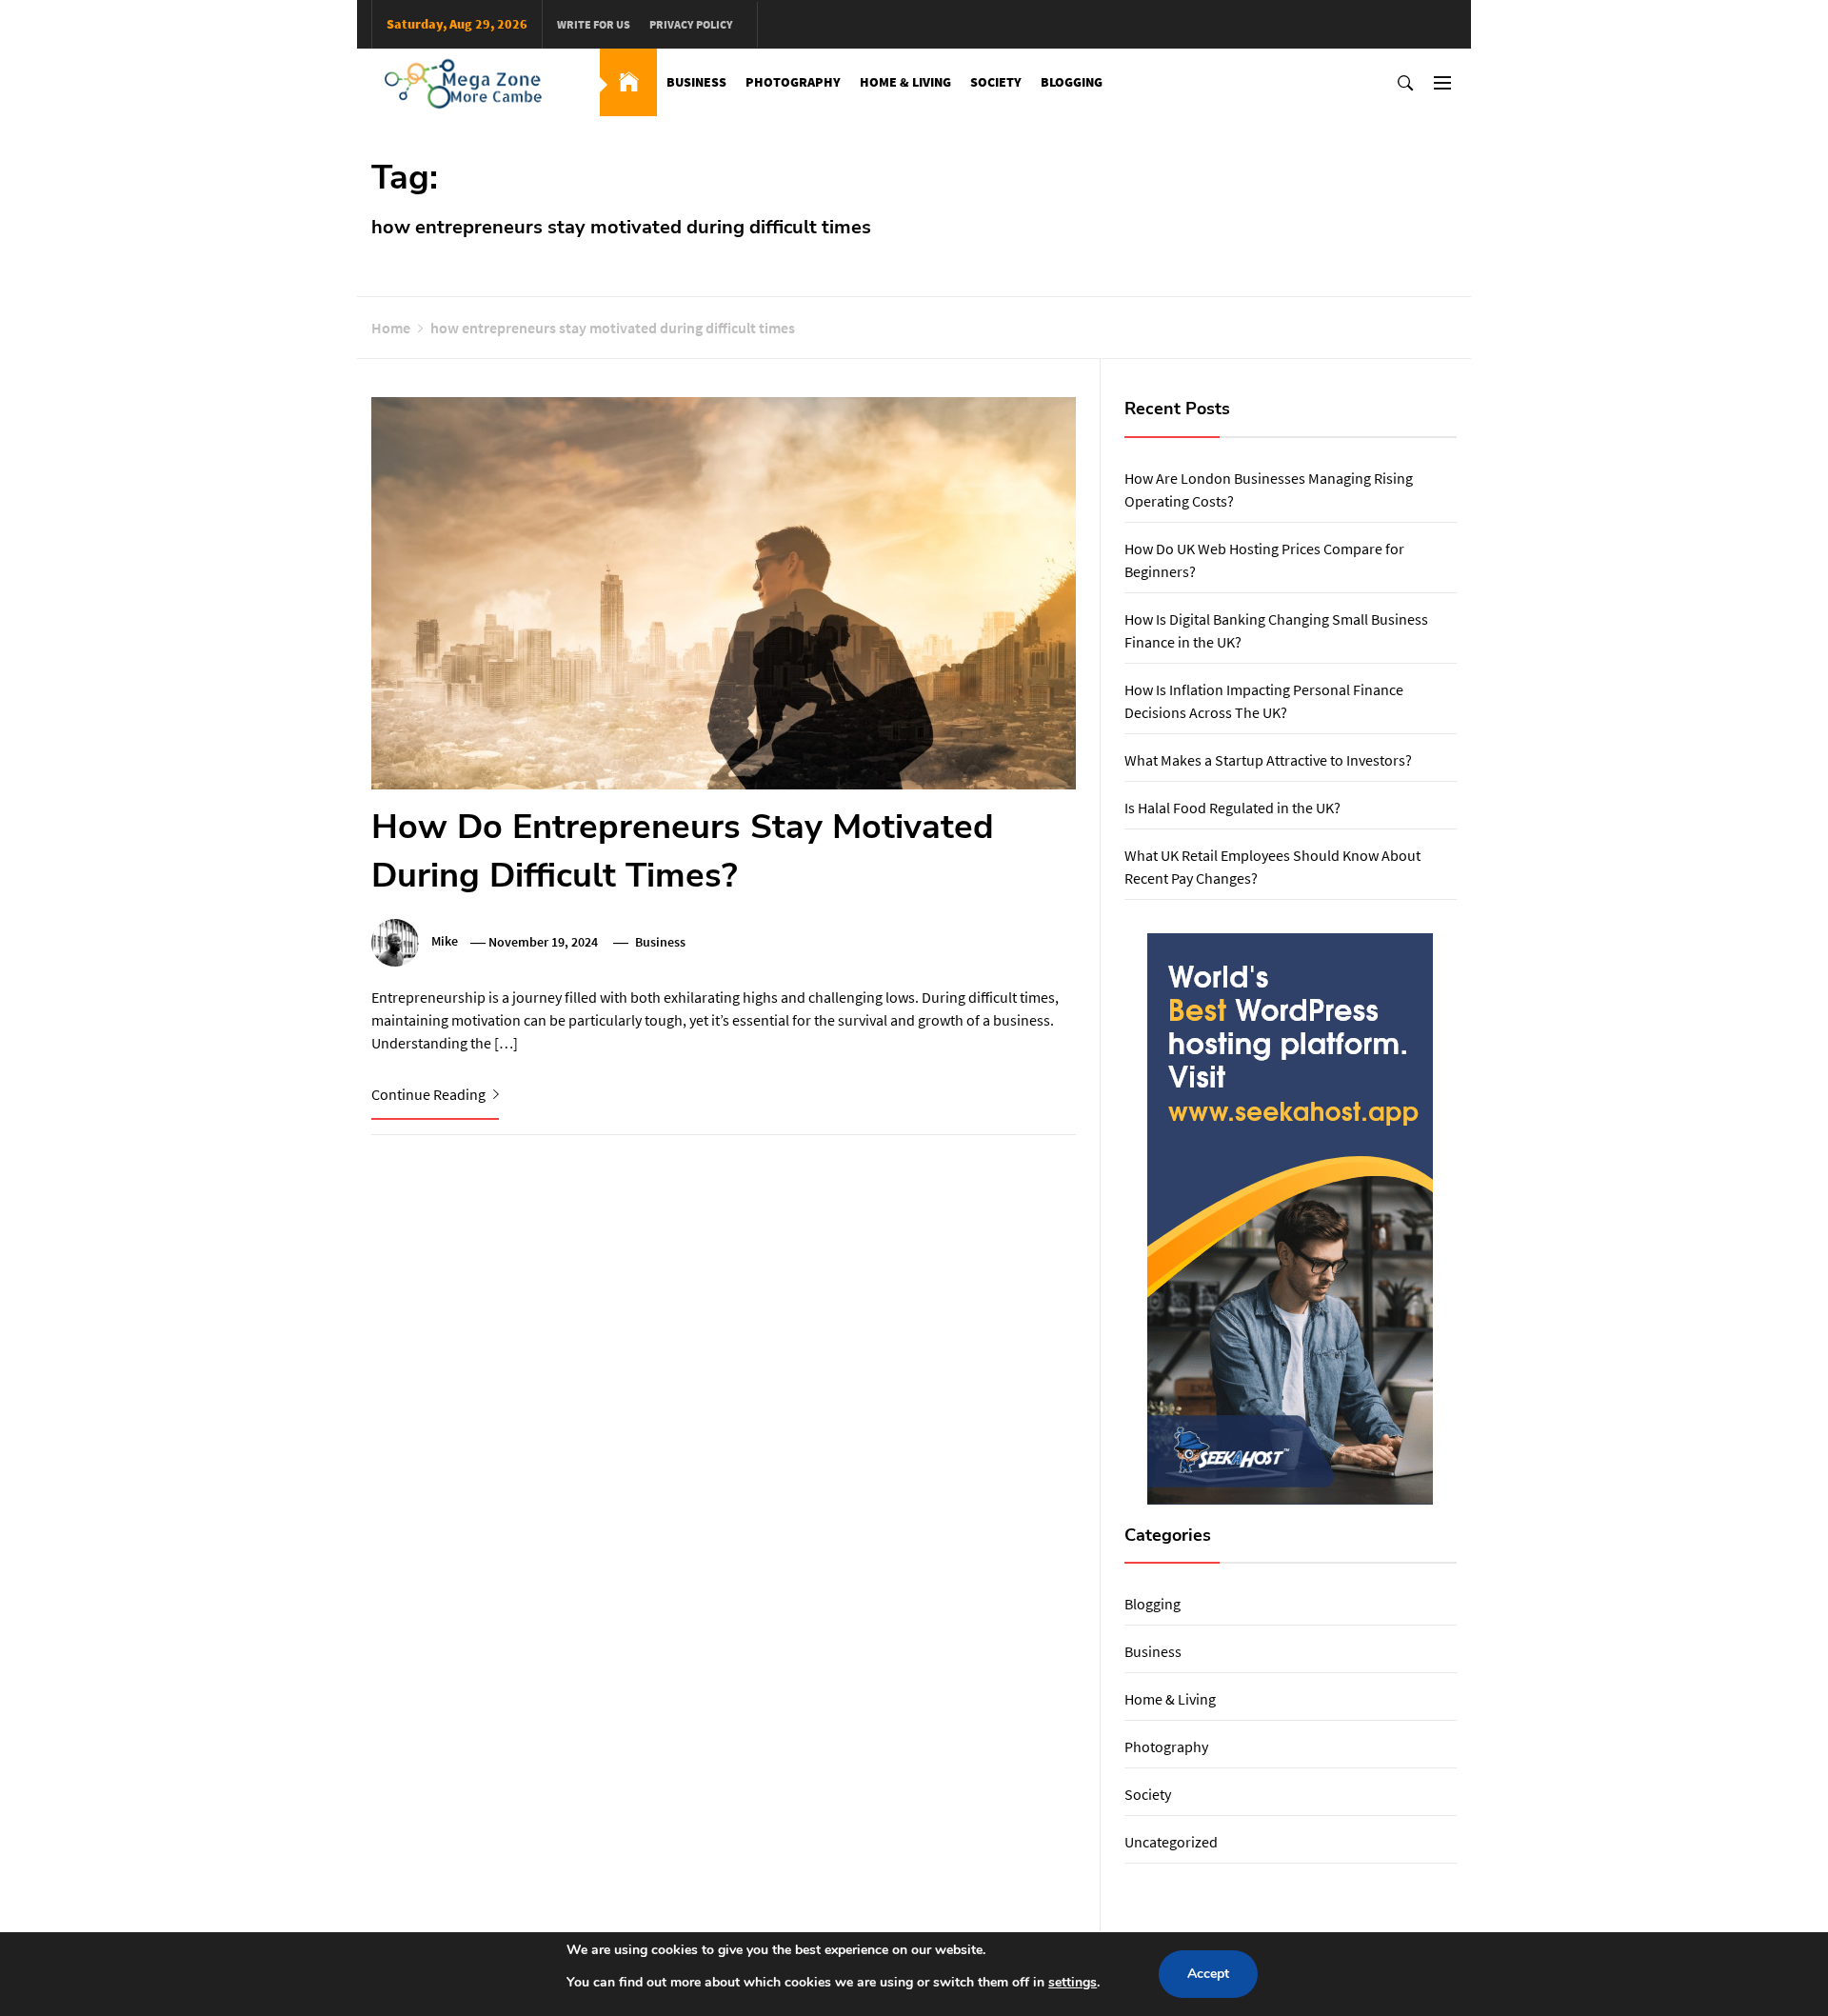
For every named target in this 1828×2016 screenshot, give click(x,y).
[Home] (628, 82)
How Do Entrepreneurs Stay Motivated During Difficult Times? (683, 851)
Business (696, 82)
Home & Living (905, 82)
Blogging (1072, 82)
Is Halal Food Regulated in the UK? (1232, 808)
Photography (793, 82)
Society (996, 82)
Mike (445, 942)
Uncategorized (1171, 1842)
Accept (1208, 1974)
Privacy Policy (691, 24)
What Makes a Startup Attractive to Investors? (1268, 760)
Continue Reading (430, 1094)
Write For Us (594, 24)
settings (1073, 1982)
